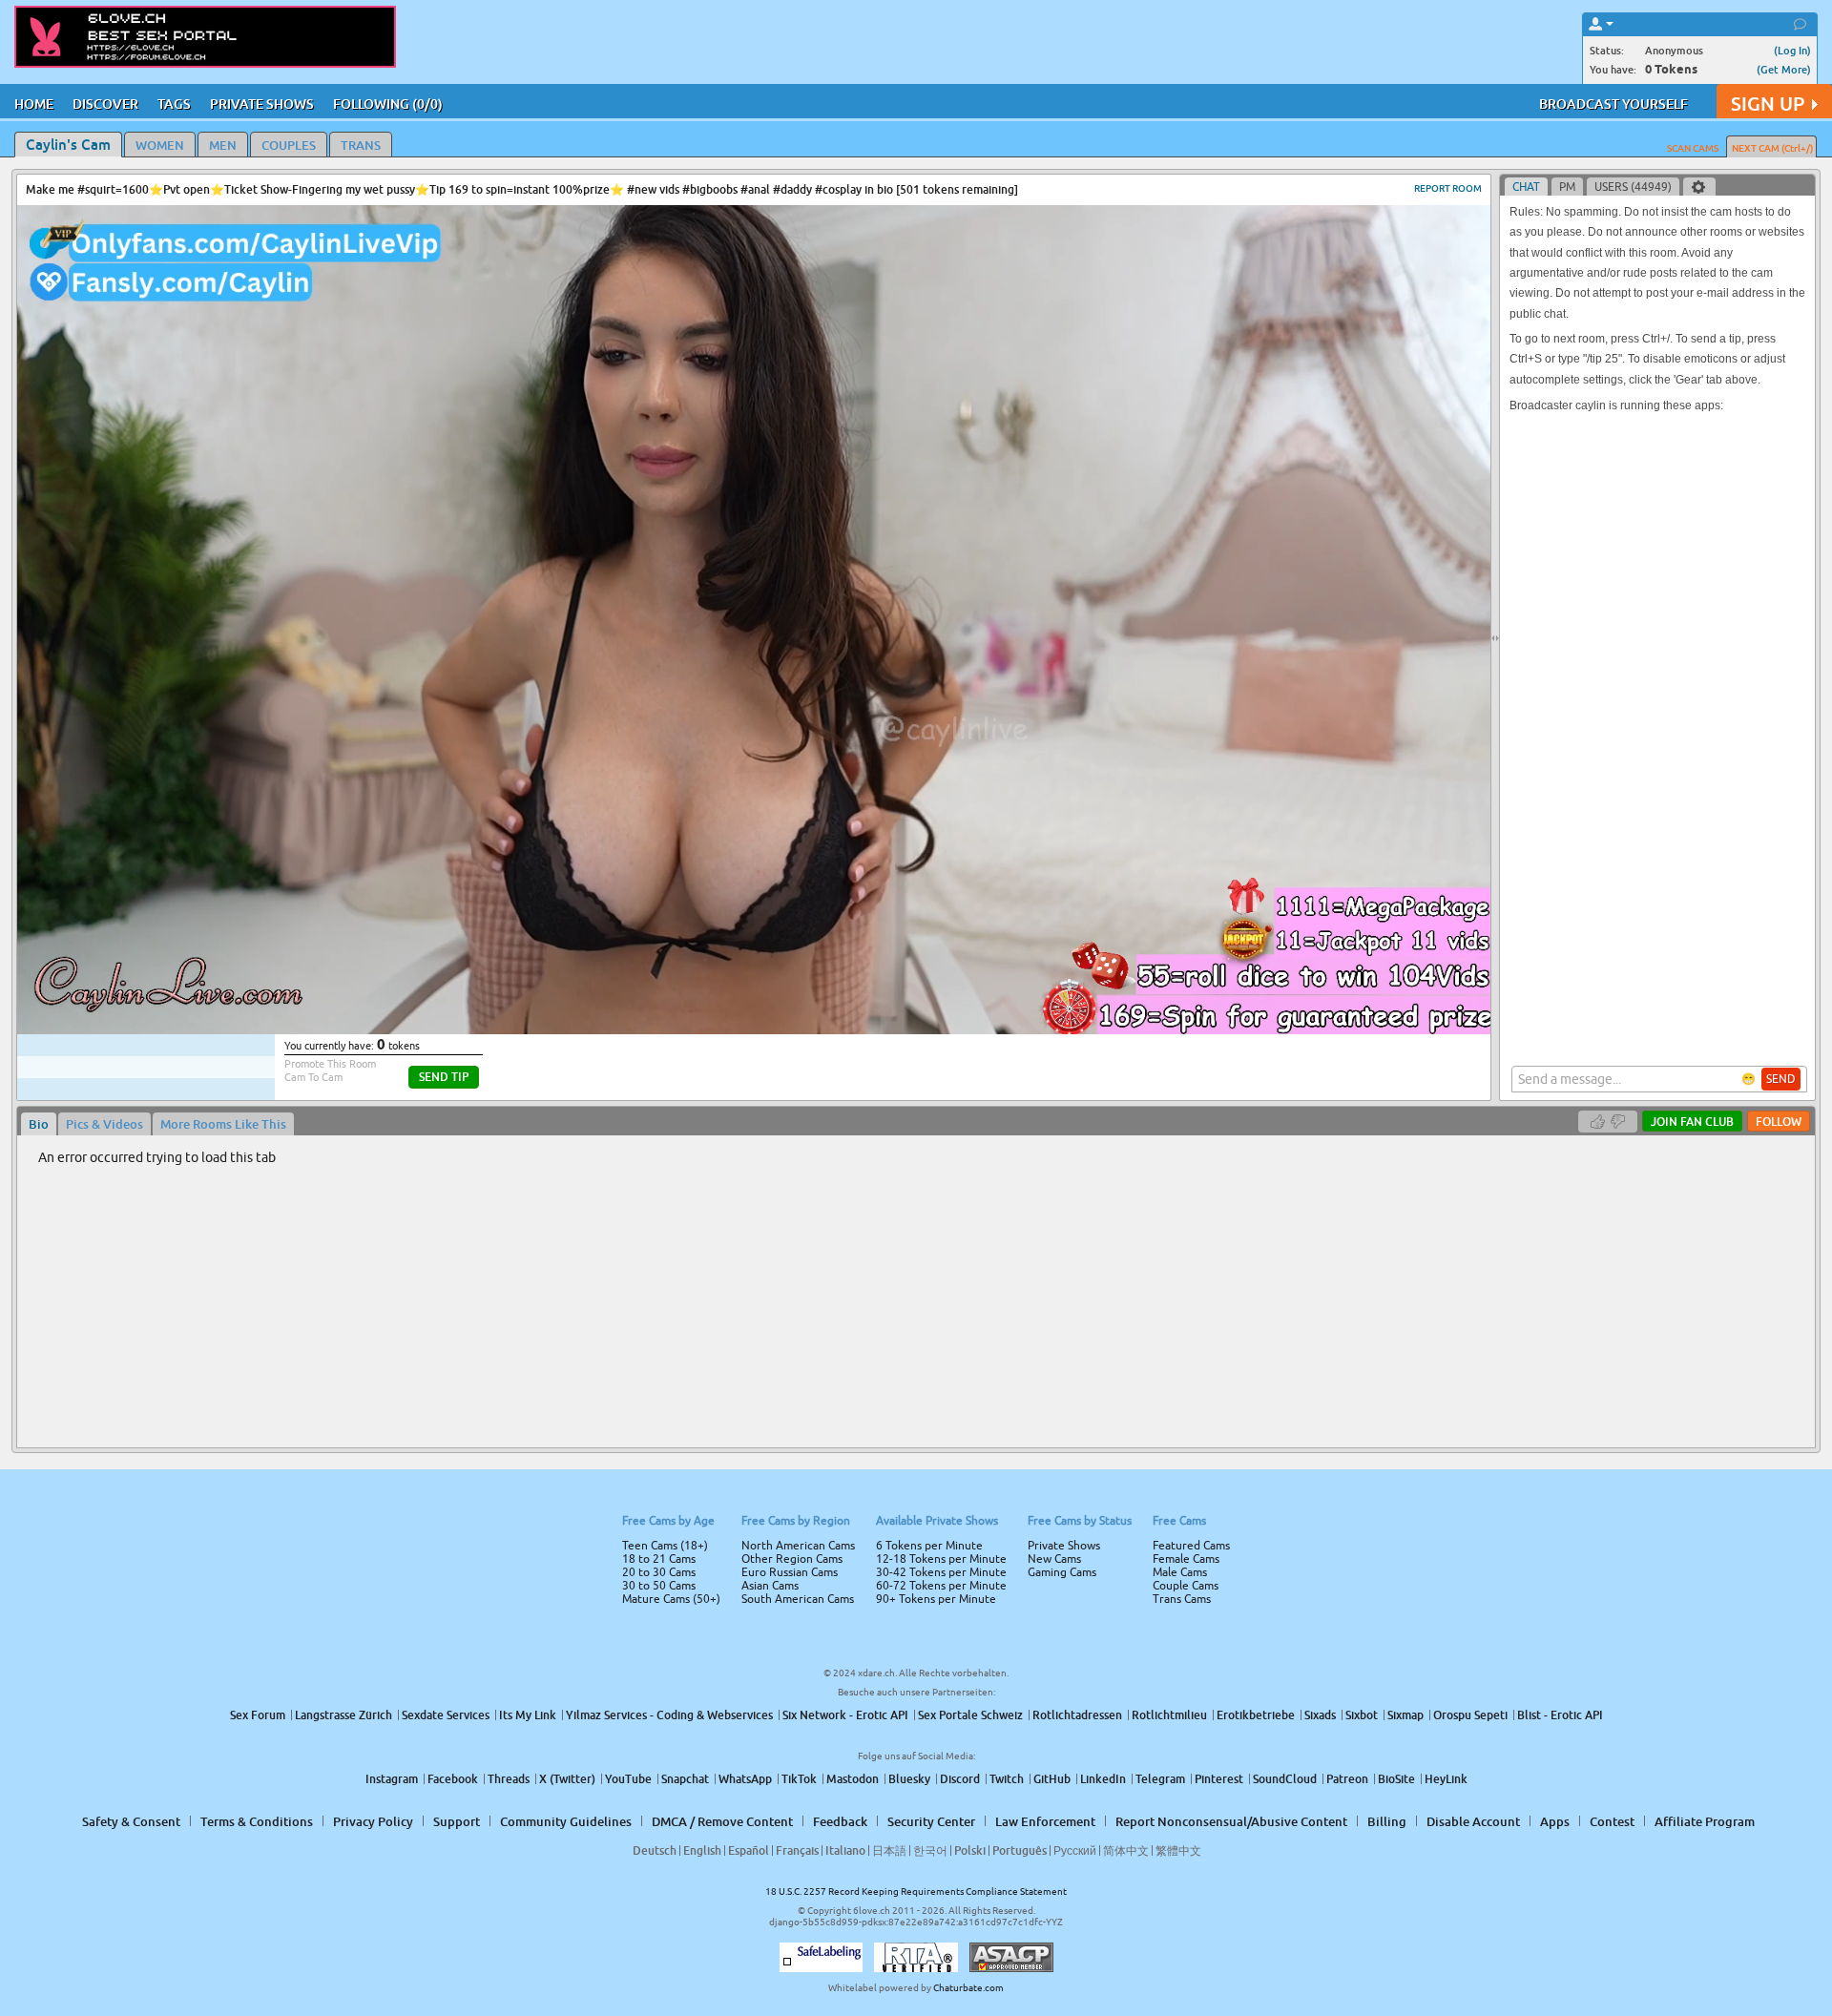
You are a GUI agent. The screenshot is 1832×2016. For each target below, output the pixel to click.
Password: (775, 981)
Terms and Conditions (977, 1059)
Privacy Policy (956, 1084)
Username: (773, 943)
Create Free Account (916, 1142)
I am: (789, 1015)
